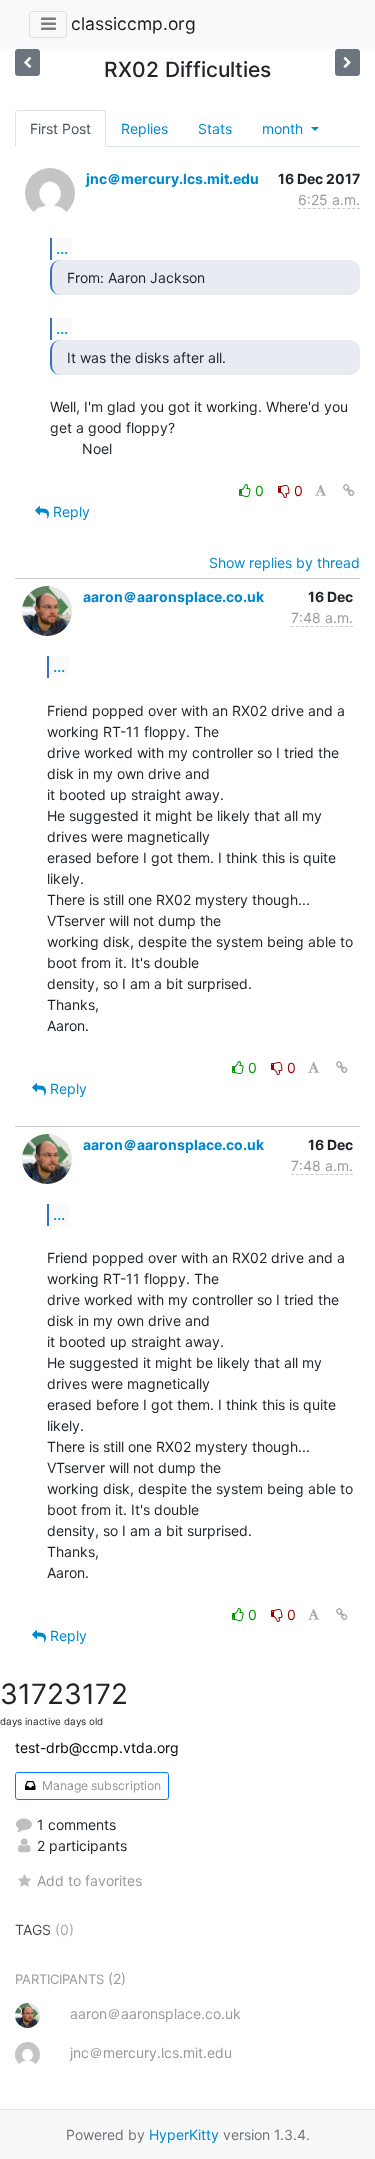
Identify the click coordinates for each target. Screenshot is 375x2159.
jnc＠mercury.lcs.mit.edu (172, 178)
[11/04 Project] (27, 62)
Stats (215, 128)
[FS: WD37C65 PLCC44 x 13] (347, 62)
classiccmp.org (133, 23)
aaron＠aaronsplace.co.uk (173, 596)
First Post (60, 128)
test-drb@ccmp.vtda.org (97, 1747)
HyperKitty (184, 2134)
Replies (144, 128)
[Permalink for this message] (349, 490)
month (284, 128)
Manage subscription (100, 1785)
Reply (69, 511)
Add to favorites (89, 1880)
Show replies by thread (284, 562)
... (62, 248)
